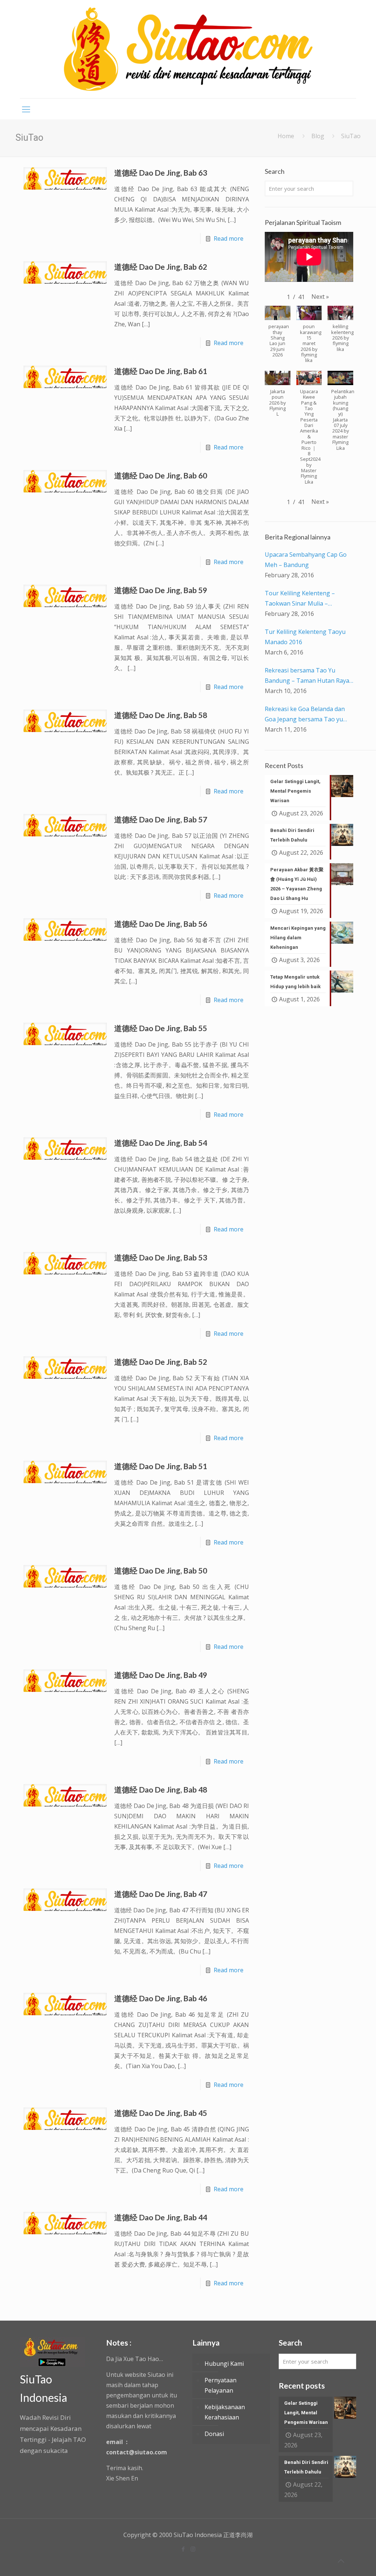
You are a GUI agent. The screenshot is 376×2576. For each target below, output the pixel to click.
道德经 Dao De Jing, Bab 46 (161, 1998)
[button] (320, 297)
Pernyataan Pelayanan (220, 2385)
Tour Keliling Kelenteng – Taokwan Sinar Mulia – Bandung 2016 (300, 599)
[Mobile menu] (26, 109)
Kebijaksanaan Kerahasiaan (225, 2412)
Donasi (214, 2434)
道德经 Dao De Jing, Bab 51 (161, 1466)
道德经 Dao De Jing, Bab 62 (161, 267)
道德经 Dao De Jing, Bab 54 (161, 1143)
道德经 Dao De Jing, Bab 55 (161, 1028)
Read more (229, 238)
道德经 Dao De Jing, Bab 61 (161, 371)
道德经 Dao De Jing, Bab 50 (161, 1570)
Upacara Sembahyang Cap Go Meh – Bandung (306, 560)
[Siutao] (188, 49)
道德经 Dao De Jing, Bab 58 (161, 715)
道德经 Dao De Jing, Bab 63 (161, 173)
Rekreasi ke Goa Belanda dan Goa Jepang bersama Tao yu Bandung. (305, 715)
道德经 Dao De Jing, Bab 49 (161, 1675)
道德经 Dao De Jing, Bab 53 (161, 1257)
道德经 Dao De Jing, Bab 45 (161, 2113)
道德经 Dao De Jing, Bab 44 (161, 2217)
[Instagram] (193, 2549)
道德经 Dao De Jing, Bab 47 (161, 1894)
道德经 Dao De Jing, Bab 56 (161, 924)
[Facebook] (183, 2549)
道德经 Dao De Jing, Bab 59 (161, 590)
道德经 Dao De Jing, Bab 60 (161, 475)
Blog (318, 136)
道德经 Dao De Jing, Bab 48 (161, 1789)
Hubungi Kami (224, 2364)
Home (286, 136)
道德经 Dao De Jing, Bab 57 (161, 819)
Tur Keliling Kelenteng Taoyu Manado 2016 (305, 637)
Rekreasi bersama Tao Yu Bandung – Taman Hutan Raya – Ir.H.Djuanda (307, 676)
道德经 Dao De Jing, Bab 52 (161, 1362)
